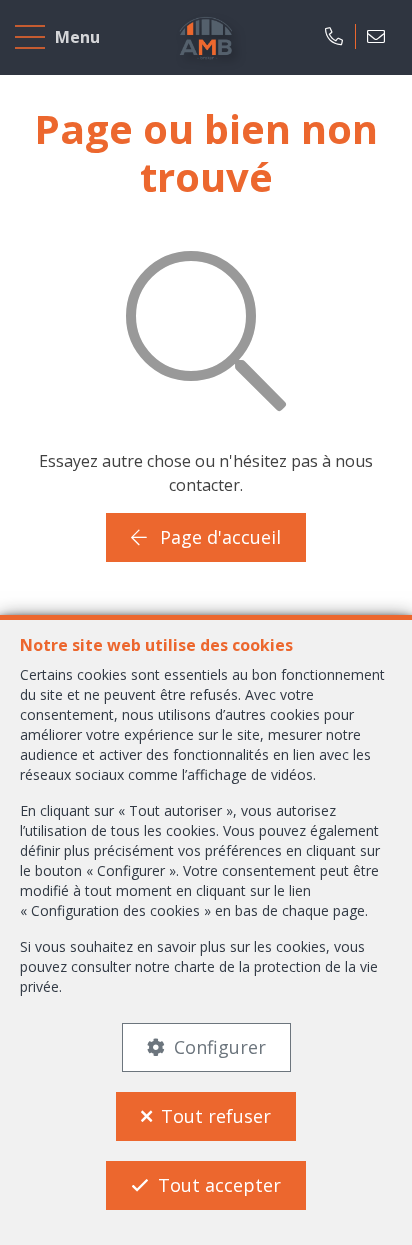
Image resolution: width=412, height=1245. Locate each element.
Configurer (220, 1047)
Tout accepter (219, 1185)
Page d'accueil (218, 537)
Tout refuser (216, 1116)
